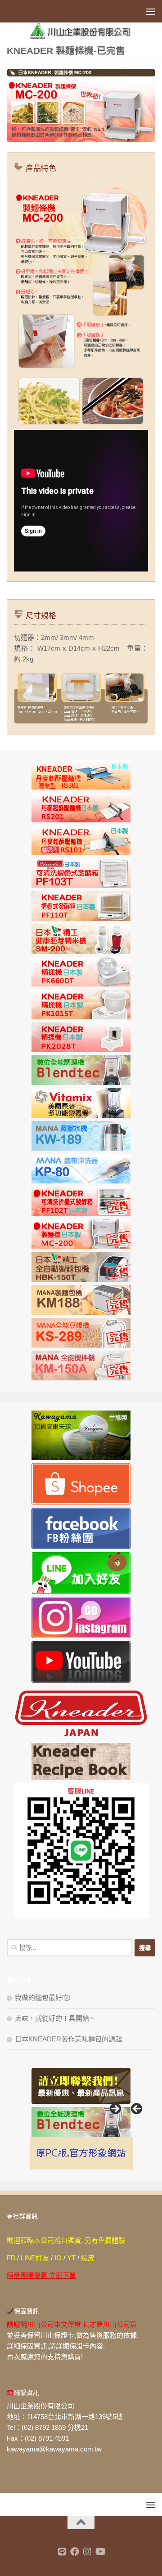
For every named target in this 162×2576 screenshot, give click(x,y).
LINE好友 (35, 2258)
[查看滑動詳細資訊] (81, 2122)
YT (71, 2258)
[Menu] (151, 11)
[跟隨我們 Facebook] (75, 2552)
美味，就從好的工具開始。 (55, 2018)
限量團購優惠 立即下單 (41, 2275)
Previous (137, 2109)
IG (58, 2258)
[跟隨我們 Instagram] (87, 2552)
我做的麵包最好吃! (43, 1998)
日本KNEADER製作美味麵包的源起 (68, 2039)
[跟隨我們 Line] (62, 2552)
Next (115, 2109)
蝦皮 (88, 2258)
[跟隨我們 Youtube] (100, 2552)
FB (11, 2258)
